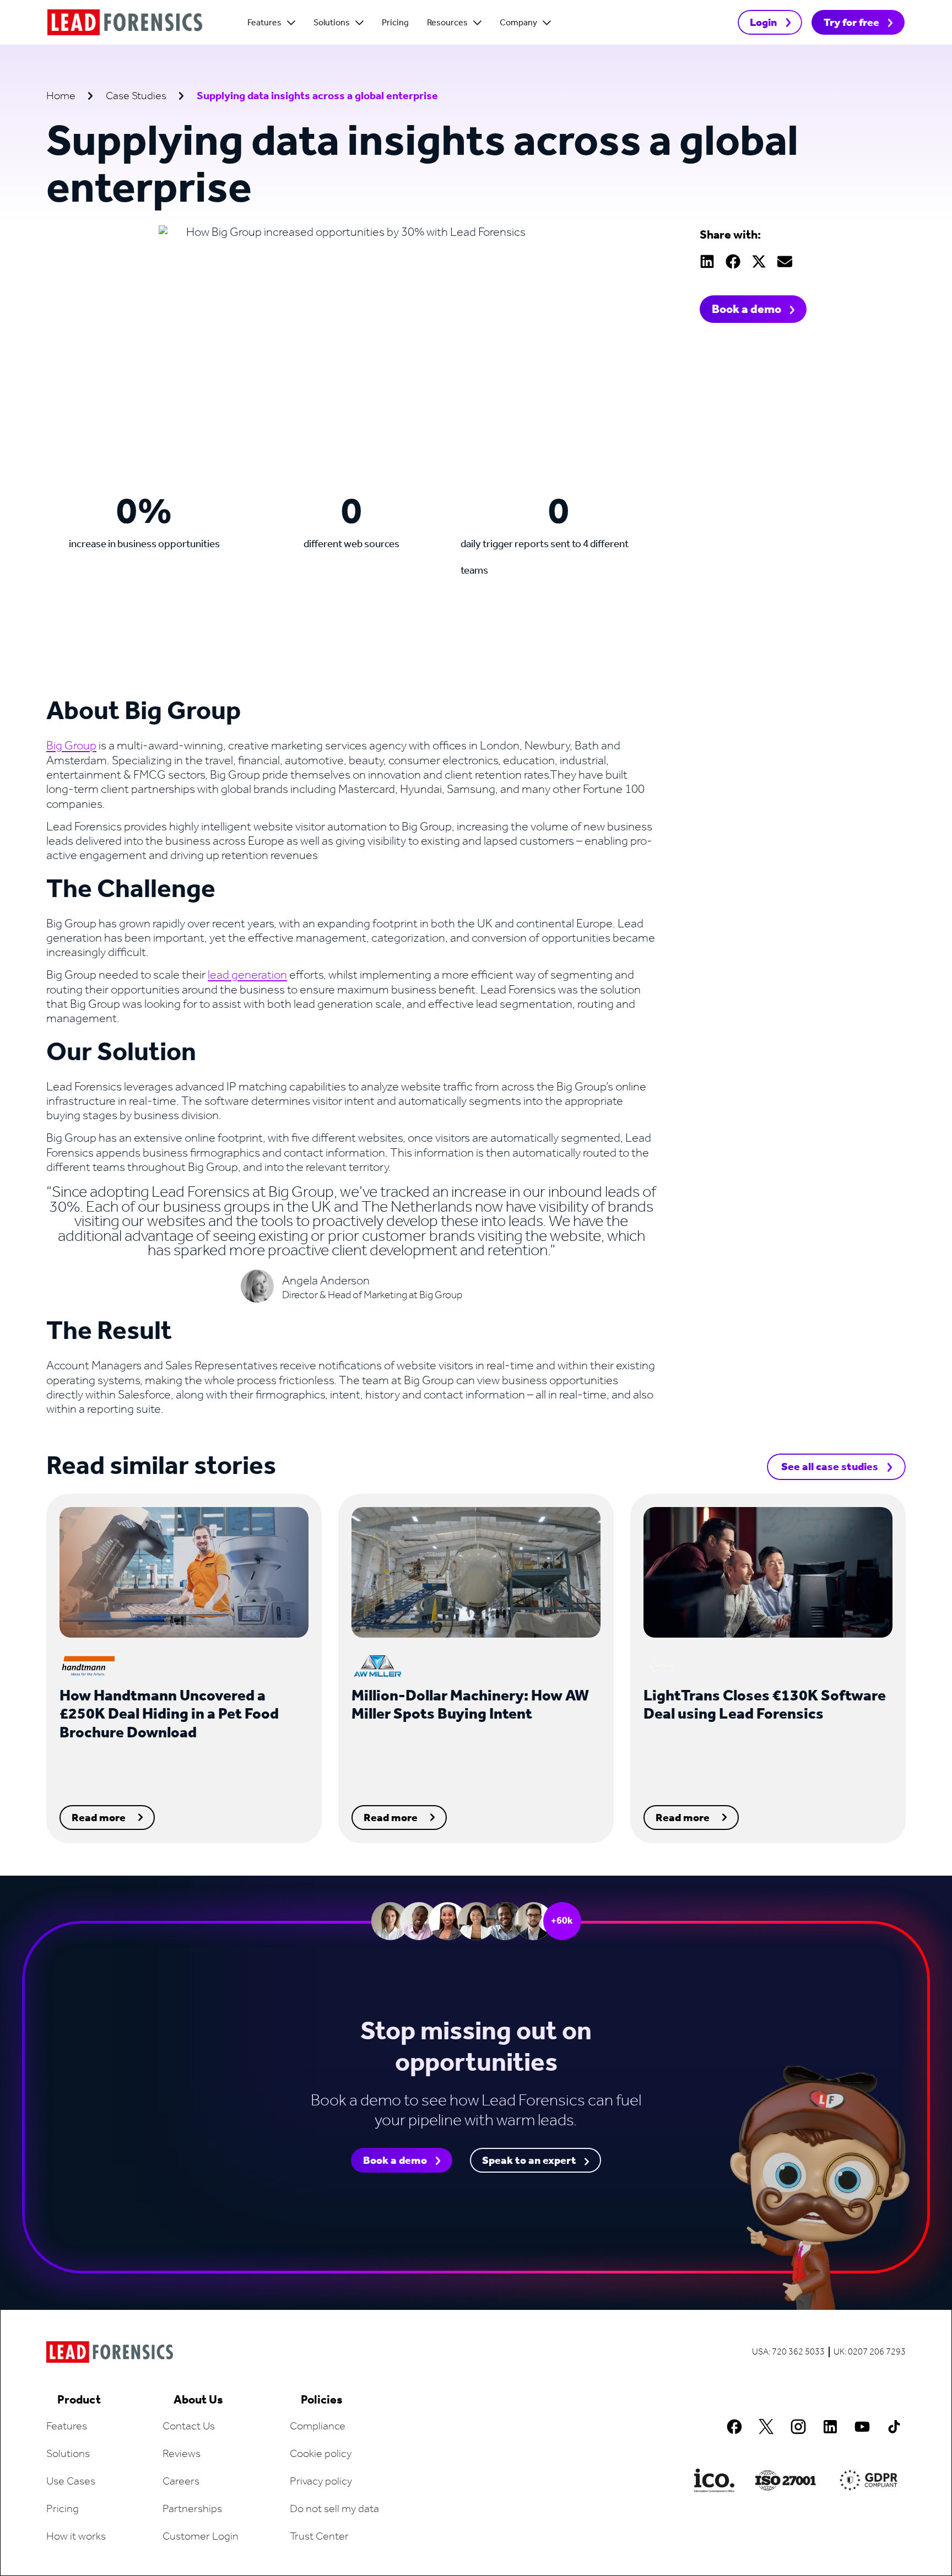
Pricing (63, 2509)
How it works (76, 2537)
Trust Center (319, 2537)
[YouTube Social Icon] (862, 2427)
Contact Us (189, 2427)
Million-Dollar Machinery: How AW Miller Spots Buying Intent (470, 1706)
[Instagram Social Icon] (798, 2427)
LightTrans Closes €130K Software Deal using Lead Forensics (765, 1706)
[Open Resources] (477, 23)
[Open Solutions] (359, 23)
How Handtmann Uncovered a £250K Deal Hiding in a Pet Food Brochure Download (169, 1715)
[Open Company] (547, 23)
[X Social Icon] (766, 2427)
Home (61, 96)
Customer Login (201, 2537)
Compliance (318, 2427)
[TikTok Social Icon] (894, 2427)
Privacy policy (321, 2482)
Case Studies (136, 96)
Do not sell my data (334, 2509)
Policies (322, 2400)
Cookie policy (321, 2454)
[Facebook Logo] (734, 2427)
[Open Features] (291, 23)
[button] (707, 261)
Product (79, 2400)
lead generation (247, 975)
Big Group (71, 746)
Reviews (182, 2454)
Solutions (68, 2454)
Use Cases (71, 2482)
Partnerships (192, 2509)
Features (67, 2427)
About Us (198, 2400)
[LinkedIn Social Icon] (830, 2427)
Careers (181, 2482)
